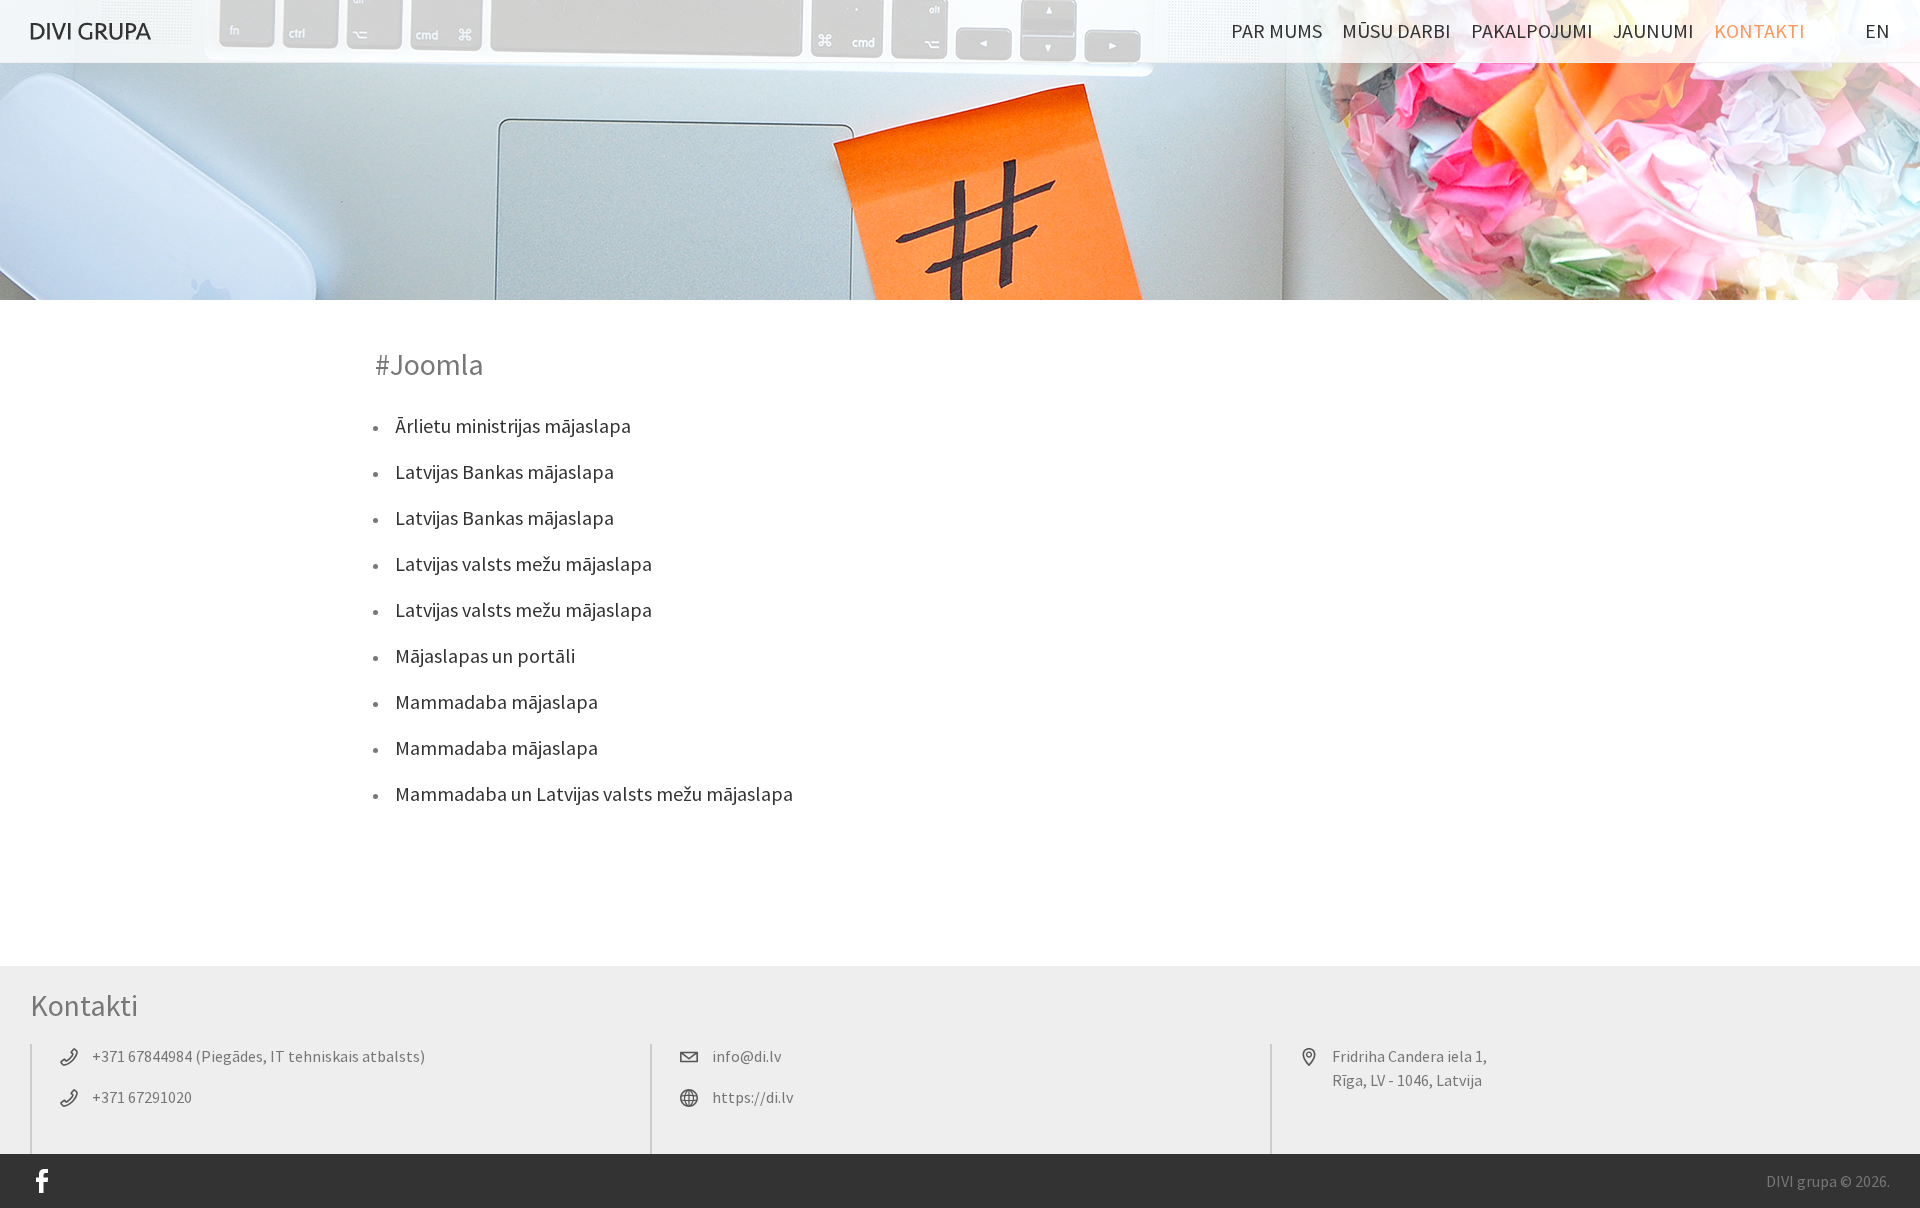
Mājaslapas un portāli (485, 655)
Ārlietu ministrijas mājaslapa (513, 425)
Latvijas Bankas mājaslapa (504, 471)
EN (1877, 30)
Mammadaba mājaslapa (496, 701)
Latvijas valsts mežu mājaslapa (523, 563)
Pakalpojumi (1532, 30)
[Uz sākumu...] (91, 31)
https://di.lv (752, 1097)
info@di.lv (746, 1056)
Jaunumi (1653, 30)
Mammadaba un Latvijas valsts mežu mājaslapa (594, 793)
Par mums (1276, 30)
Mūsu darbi (1396, 30)
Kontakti (1759, 30)
